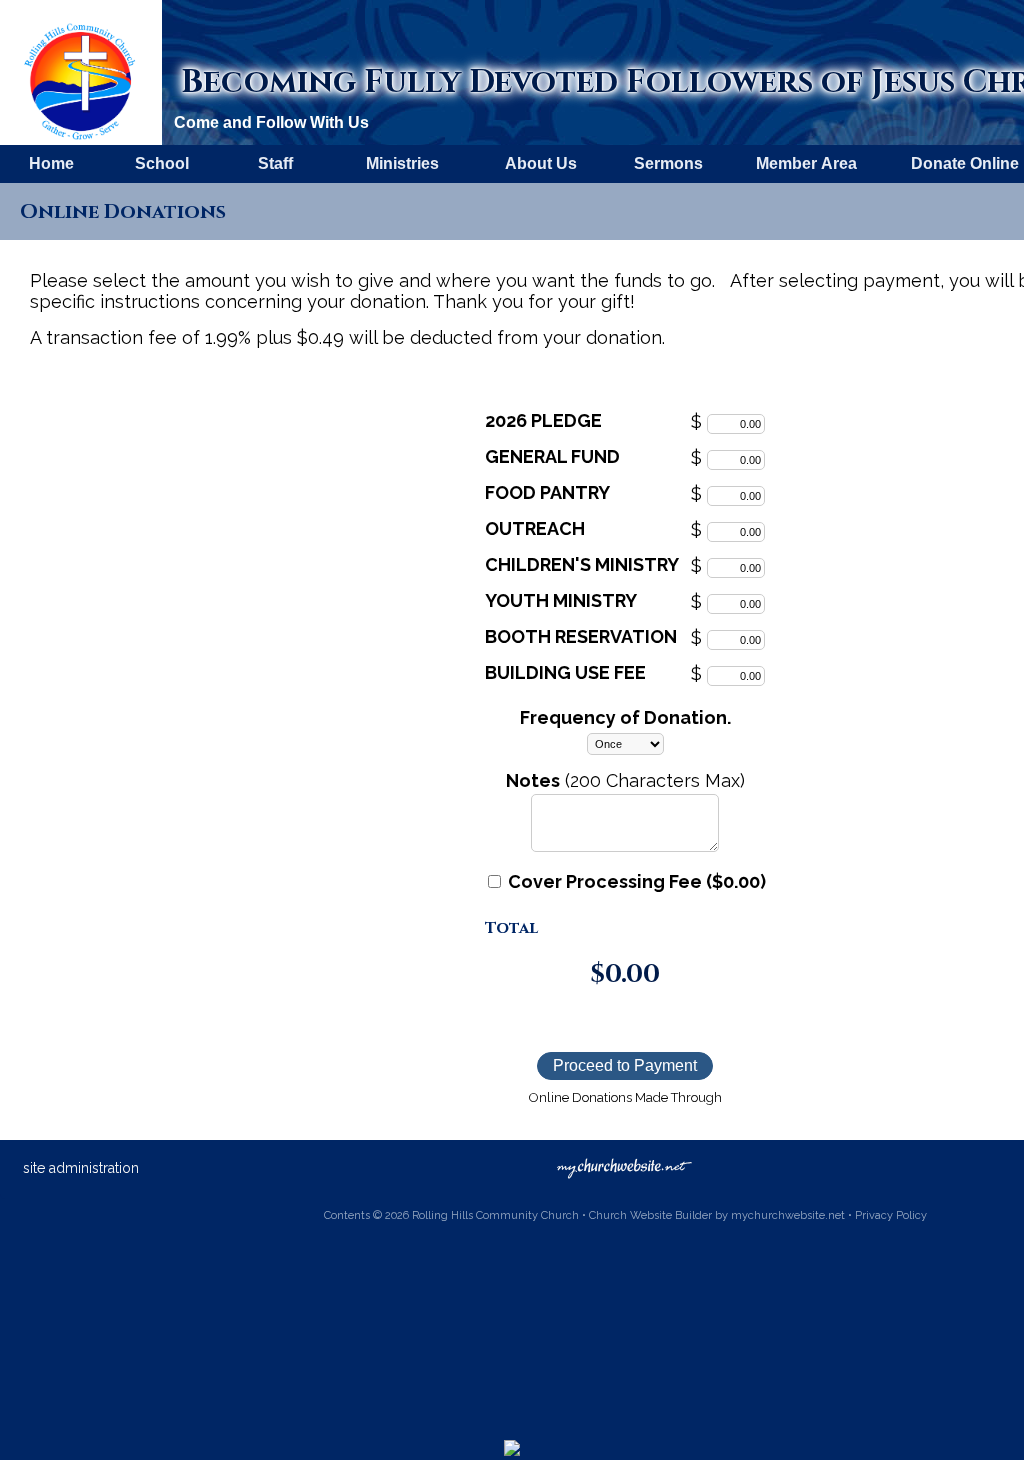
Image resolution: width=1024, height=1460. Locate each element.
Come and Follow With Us (271, 122)
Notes (533, 780)
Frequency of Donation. (625, 717)
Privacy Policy (891, 1215)
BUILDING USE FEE (565, 672)
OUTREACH (535, 528)
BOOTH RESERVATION (581, 636)
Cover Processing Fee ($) (635, 881)
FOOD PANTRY (547, 492)
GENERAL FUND (552, 456)
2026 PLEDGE (543, 420)
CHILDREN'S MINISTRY (582, 564)
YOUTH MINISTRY (561, 600)
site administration (81, 1168)
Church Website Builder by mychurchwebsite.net (717, 1215)
